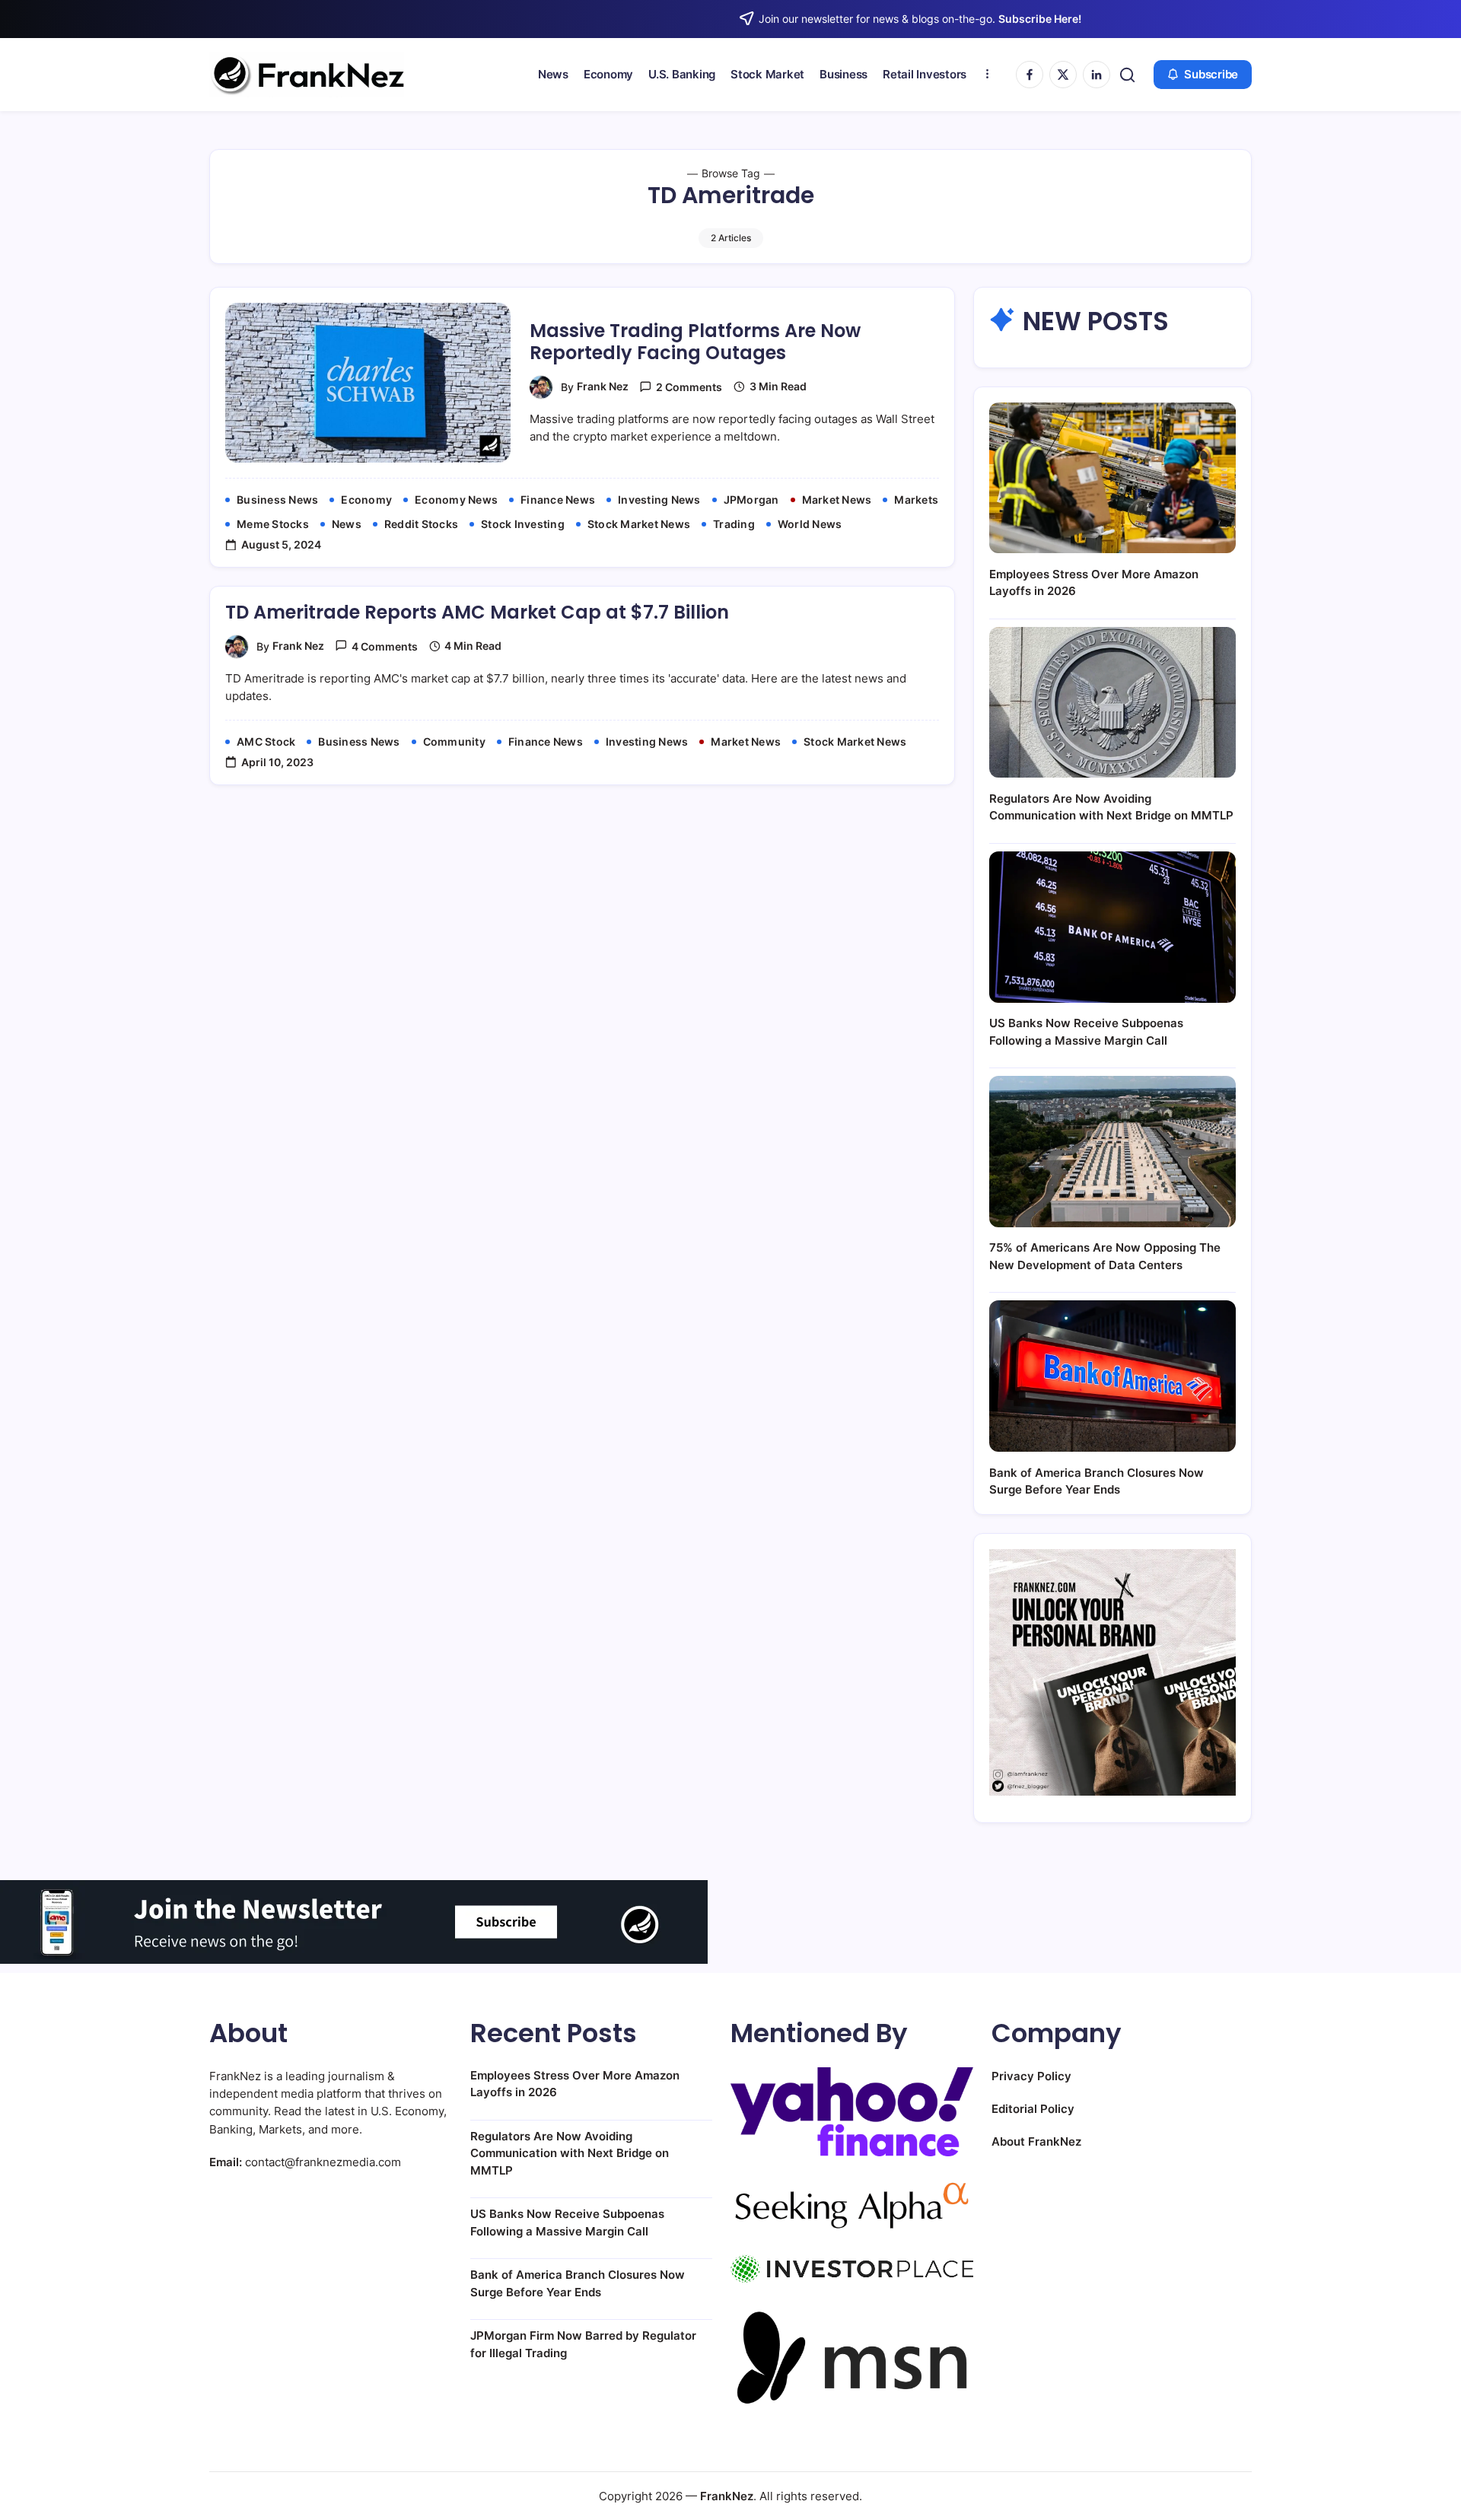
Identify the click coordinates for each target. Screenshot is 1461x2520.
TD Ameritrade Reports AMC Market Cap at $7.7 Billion (477, 612)
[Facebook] (1030, 75)
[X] (1063, 75)
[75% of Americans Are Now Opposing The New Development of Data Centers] (1112, 1152)
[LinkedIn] (1097, 75)
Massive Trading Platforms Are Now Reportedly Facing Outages (695, 342)
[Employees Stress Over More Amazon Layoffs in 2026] (1112, 478)
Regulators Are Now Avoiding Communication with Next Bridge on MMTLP (570, 2153)
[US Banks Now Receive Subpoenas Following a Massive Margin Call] (1112, 927)
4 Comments (385, 646)
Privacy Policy (1031, 2076)
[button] (1127, 75)
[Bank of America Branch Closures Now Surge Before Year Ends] (1112, 1376)
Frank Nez (603, 386)
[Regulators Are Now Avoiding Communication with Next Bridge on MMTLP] (1112, 703)
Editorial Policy (1033, 2109)
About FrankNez (1036, 2141)
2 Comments (689, 387)
